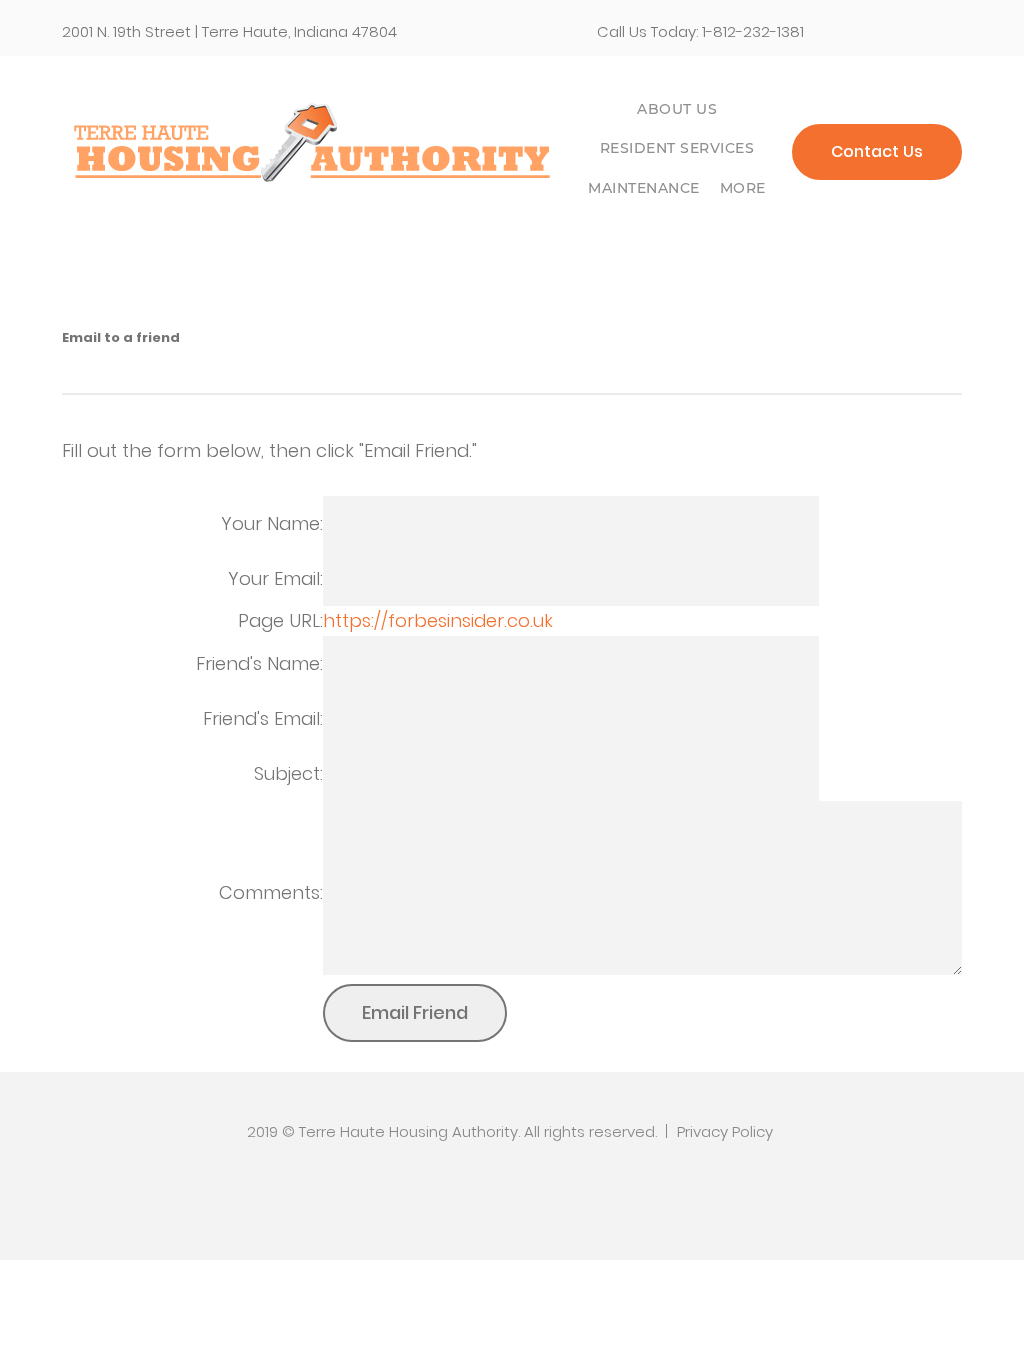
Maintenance (644, 188)
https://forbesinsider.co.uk (438, 620)
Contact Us (877, 151)
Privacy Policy (725, 1131)
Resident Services (677, 148)
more (743, 188)
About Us (677, 109)
